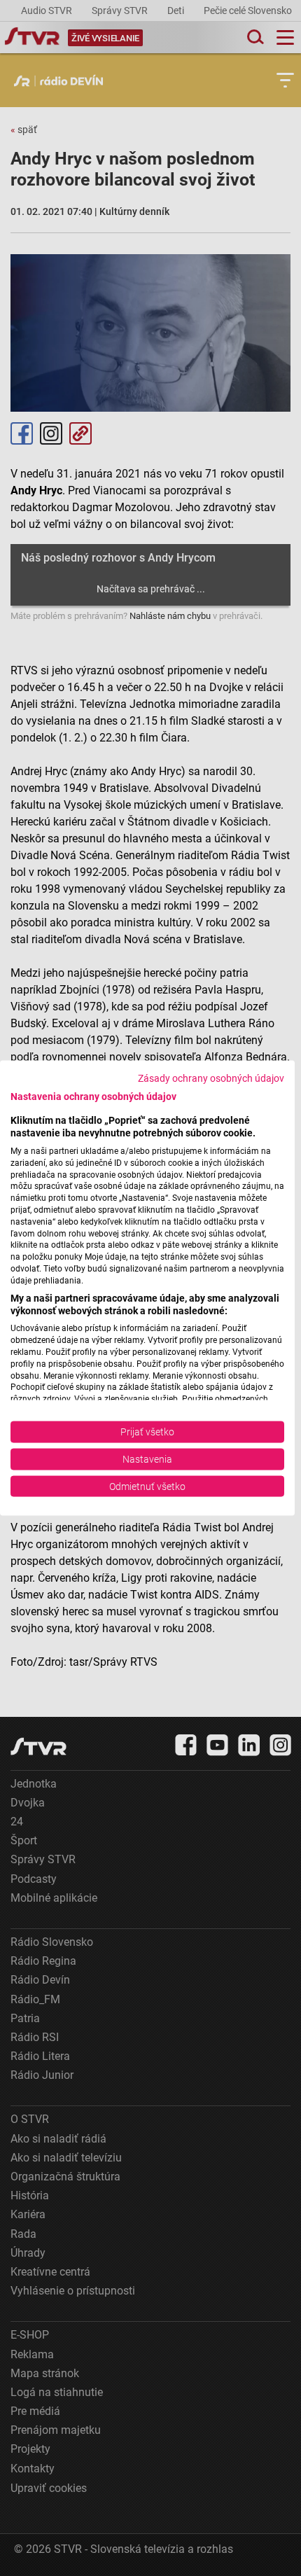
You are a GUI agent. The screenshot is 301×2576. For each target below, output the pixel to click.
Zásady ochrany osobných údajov (211, 1078)
